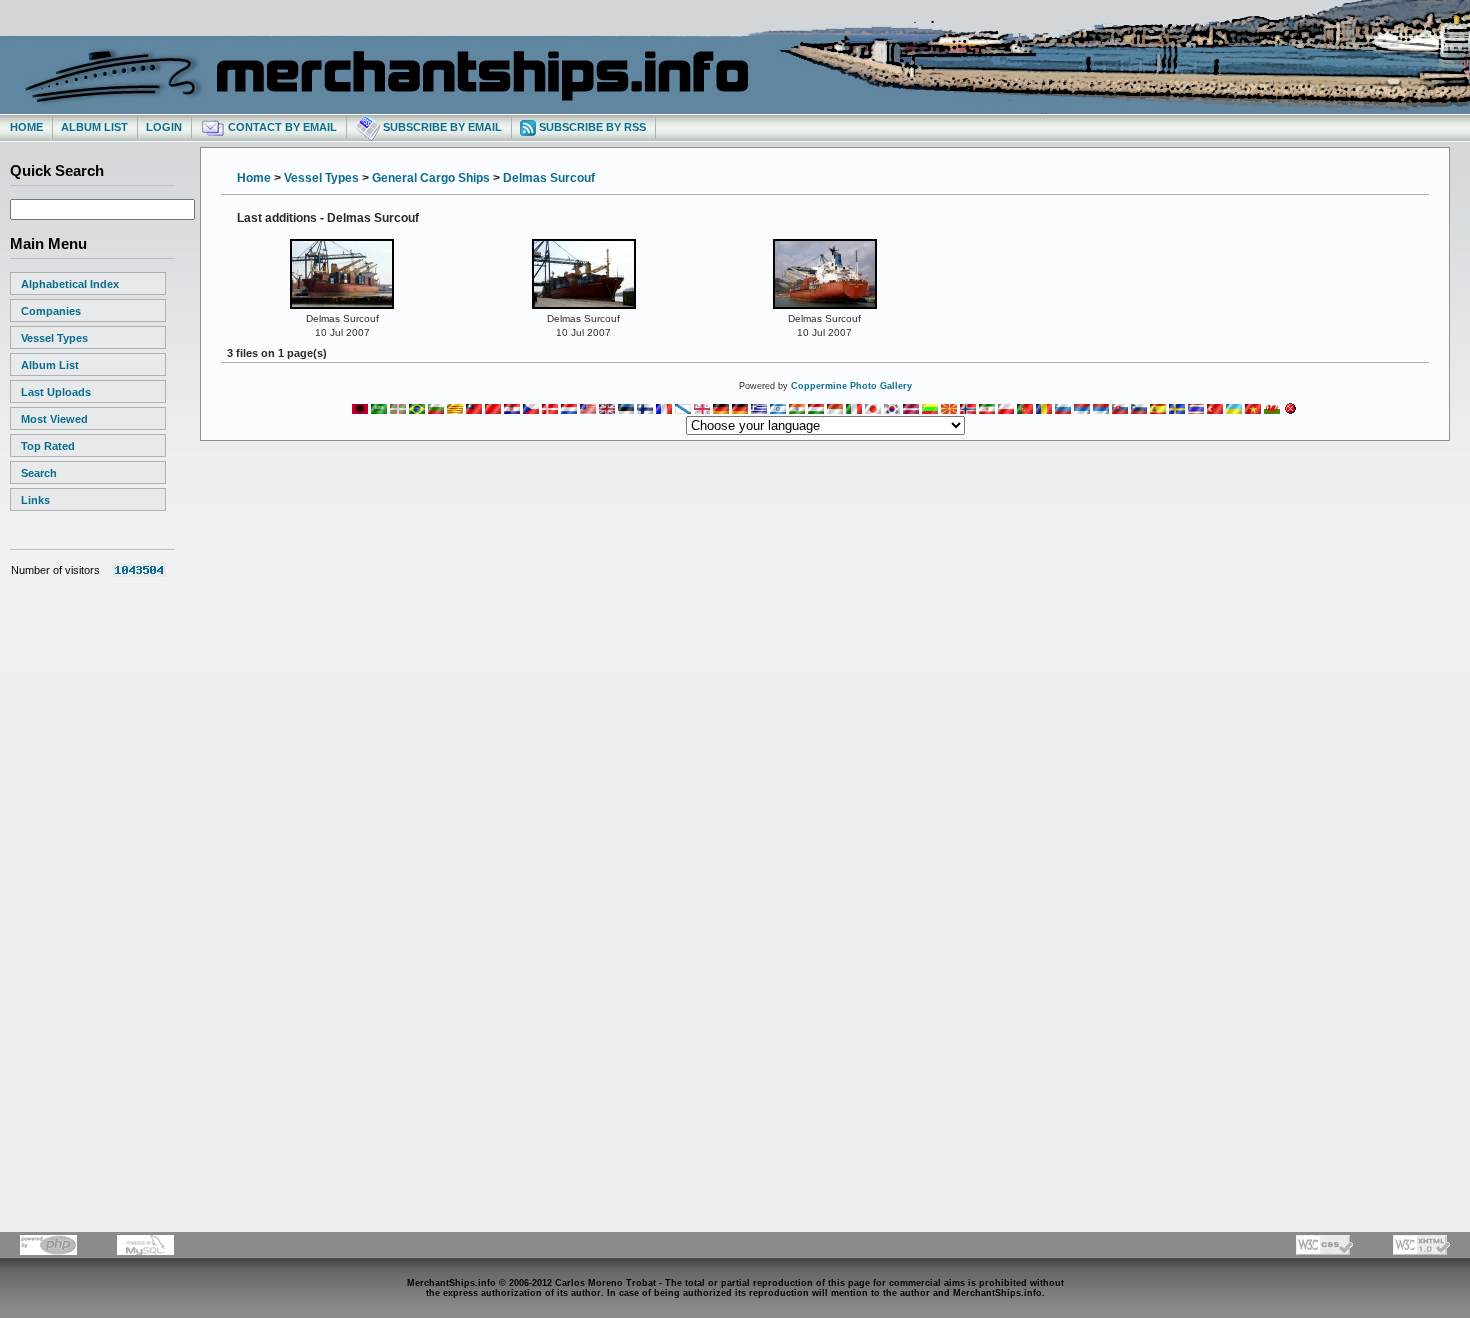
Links (35, 500)
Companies (51, 311)
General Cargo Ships (431, 178)
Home (26, 127)
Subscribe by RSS (591, 127)
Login (164, 127)
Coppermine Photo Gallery (851, 386)
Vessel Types (54, 338)
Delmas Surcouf (549, 178)
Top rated (48, 446)
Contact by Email (281, 127)
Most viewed (54, 419)
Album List (94, 127)
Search (39, 473)
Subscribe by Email (441, 127)
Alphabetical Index (70, 284)
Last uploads (56, 392)
